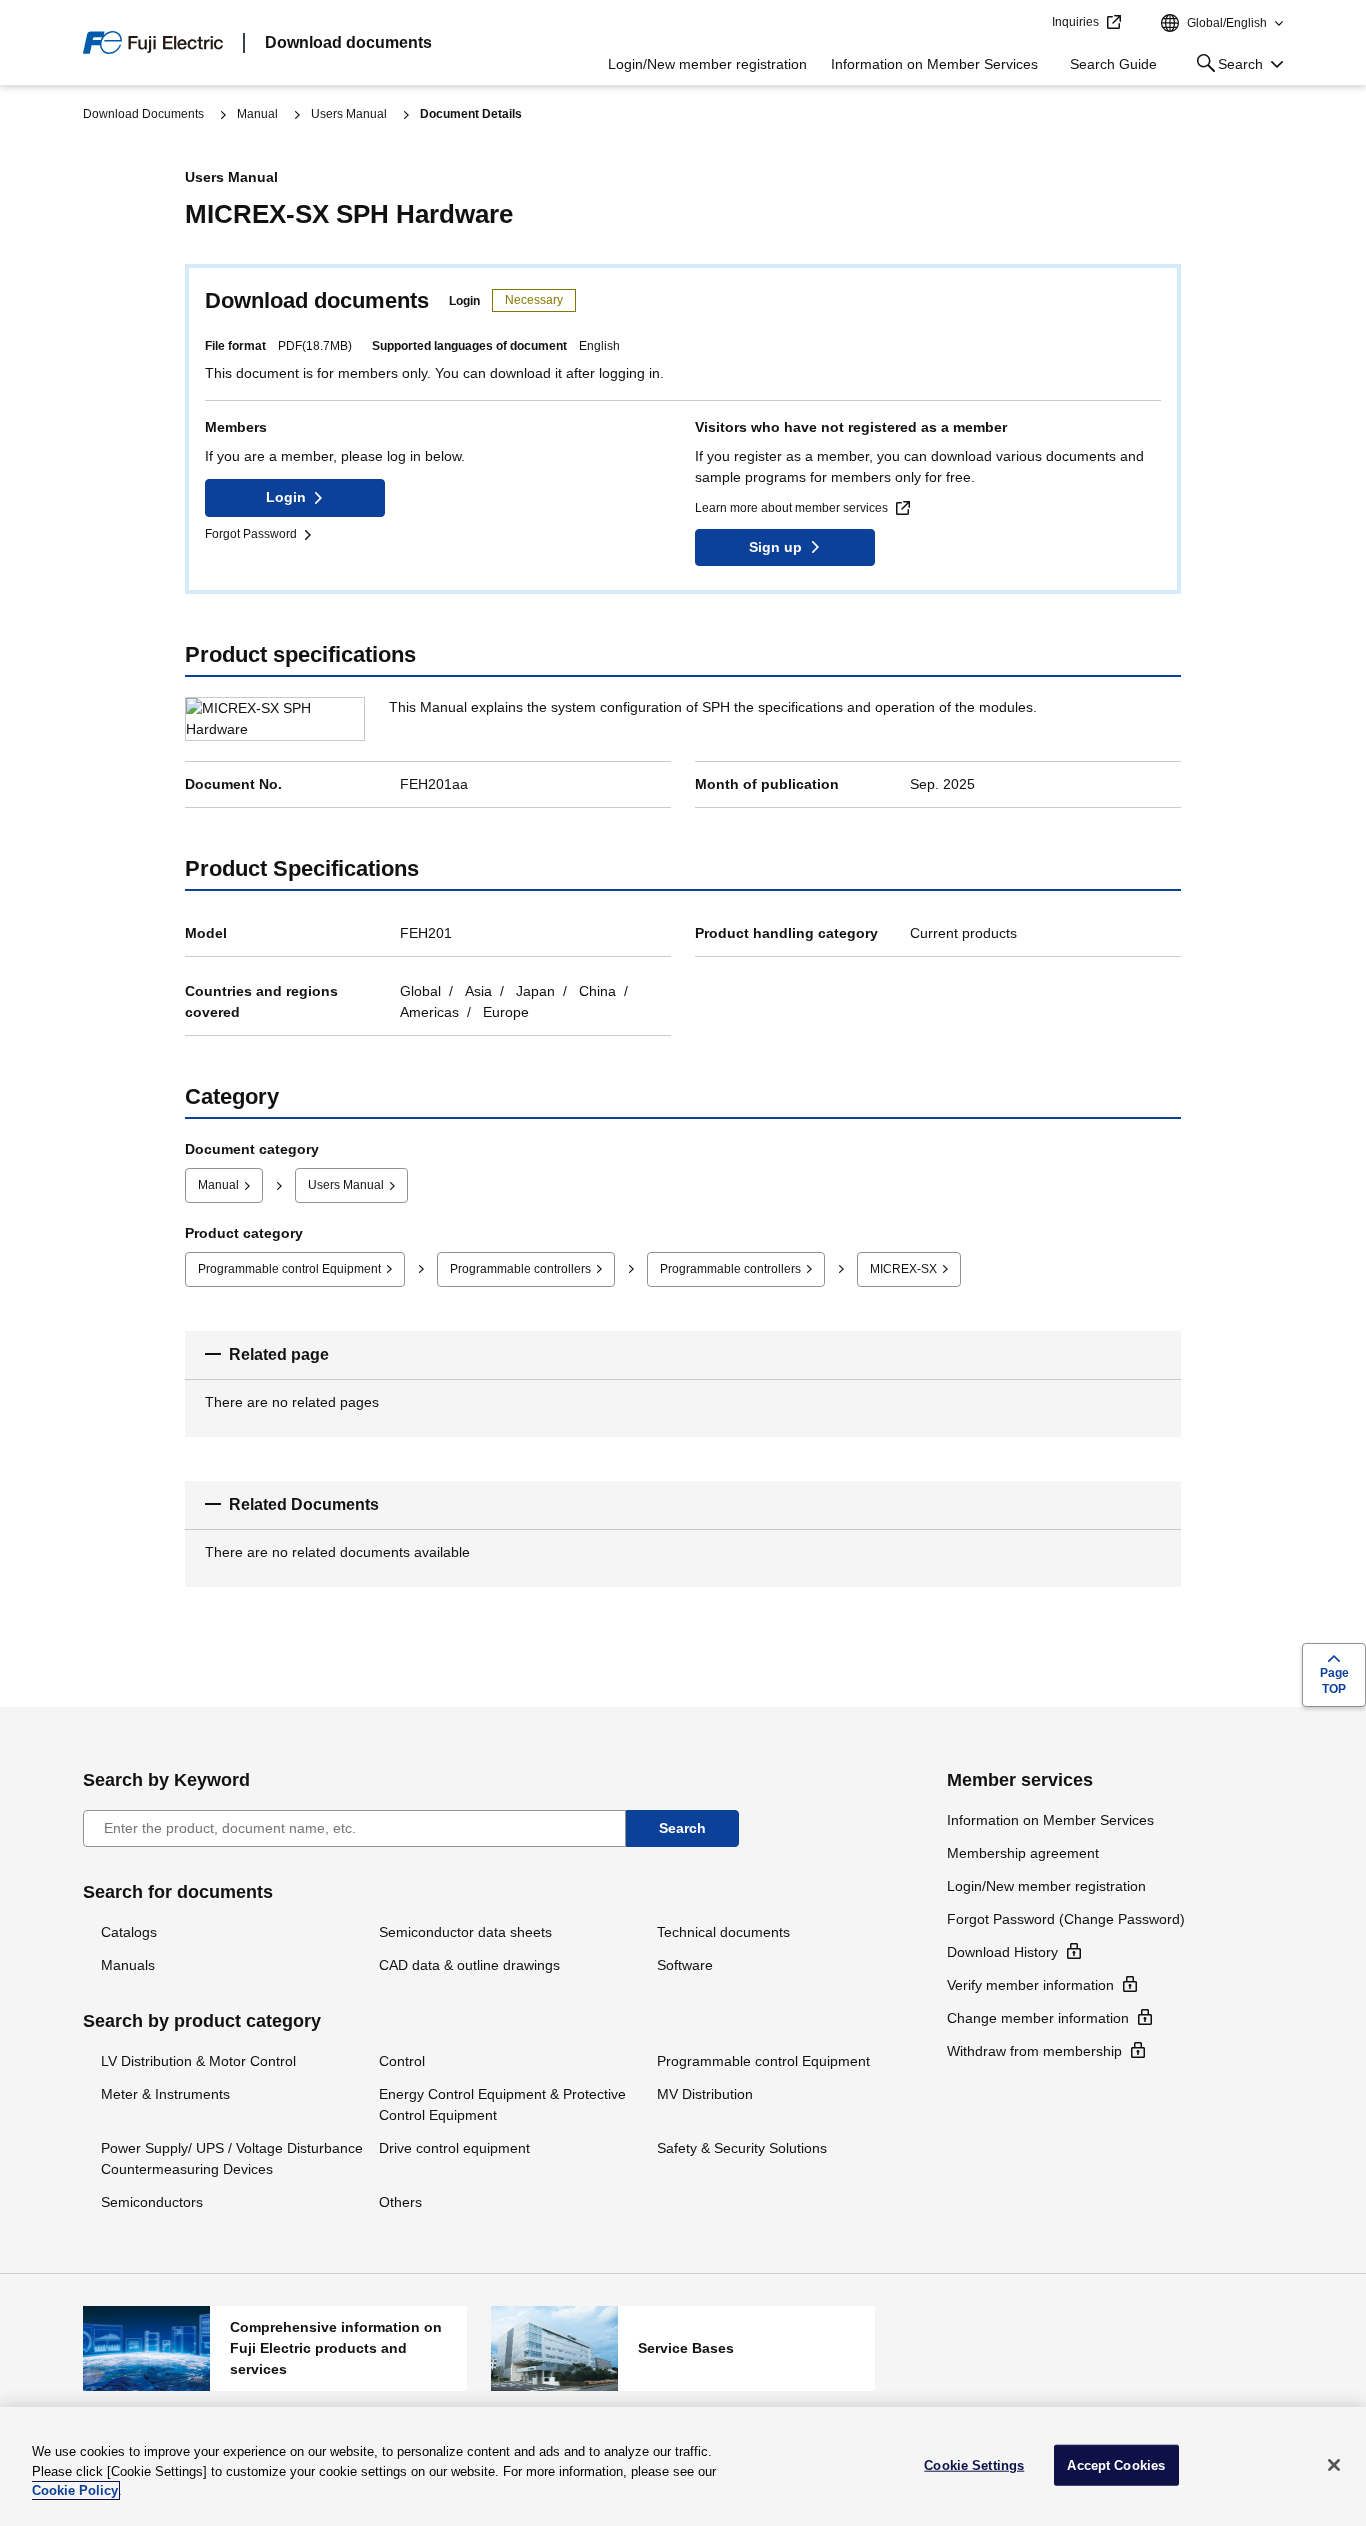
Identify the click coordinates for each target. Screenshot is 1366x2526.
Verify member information (1030, 1985)
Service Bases (683, 2348)
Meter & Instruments (165, 2094)
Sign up (775, 547)
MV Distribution (705, 2094)
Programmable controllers (520, 1269)
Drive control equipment (454, 2148)
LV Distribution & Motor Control (198, 2061)
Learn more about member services (791, 508)
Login (286, 497)
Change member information (1038, 2018)
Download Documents (143, 114)
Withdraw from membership (1034, 2051)
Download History (1002, 1952)
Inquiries (1075, 22)
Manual (257, 114)
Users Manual (349, 114)
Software (685, 1965)
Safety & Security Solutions (742, 2148)
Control (402, 2061)
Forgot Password (251, 534)
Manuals (128, 1965)
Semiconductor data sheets (465, 1932)
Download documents (348, 42)
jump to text (1030, 23)
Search (1226, 67)
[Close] (1334, 2465)
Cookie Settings (974, 2464)
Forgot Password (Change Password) (1066, 1919)
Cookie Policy (75, 2490)
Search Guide (1113, 64)
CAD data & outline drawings (469, 1965)
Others (400, 2202)
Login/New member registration (707, 64)
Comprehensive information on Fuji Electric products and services (275, 2348)
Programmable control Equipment (289, 1269)
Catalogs (129, 1932)
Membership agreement (1023, 1853)
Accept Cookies (1116, 2464)
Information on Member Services (934, 64)
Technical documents (723, 1932)
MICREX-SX (903, 1269)
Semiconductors (152, 2202)
